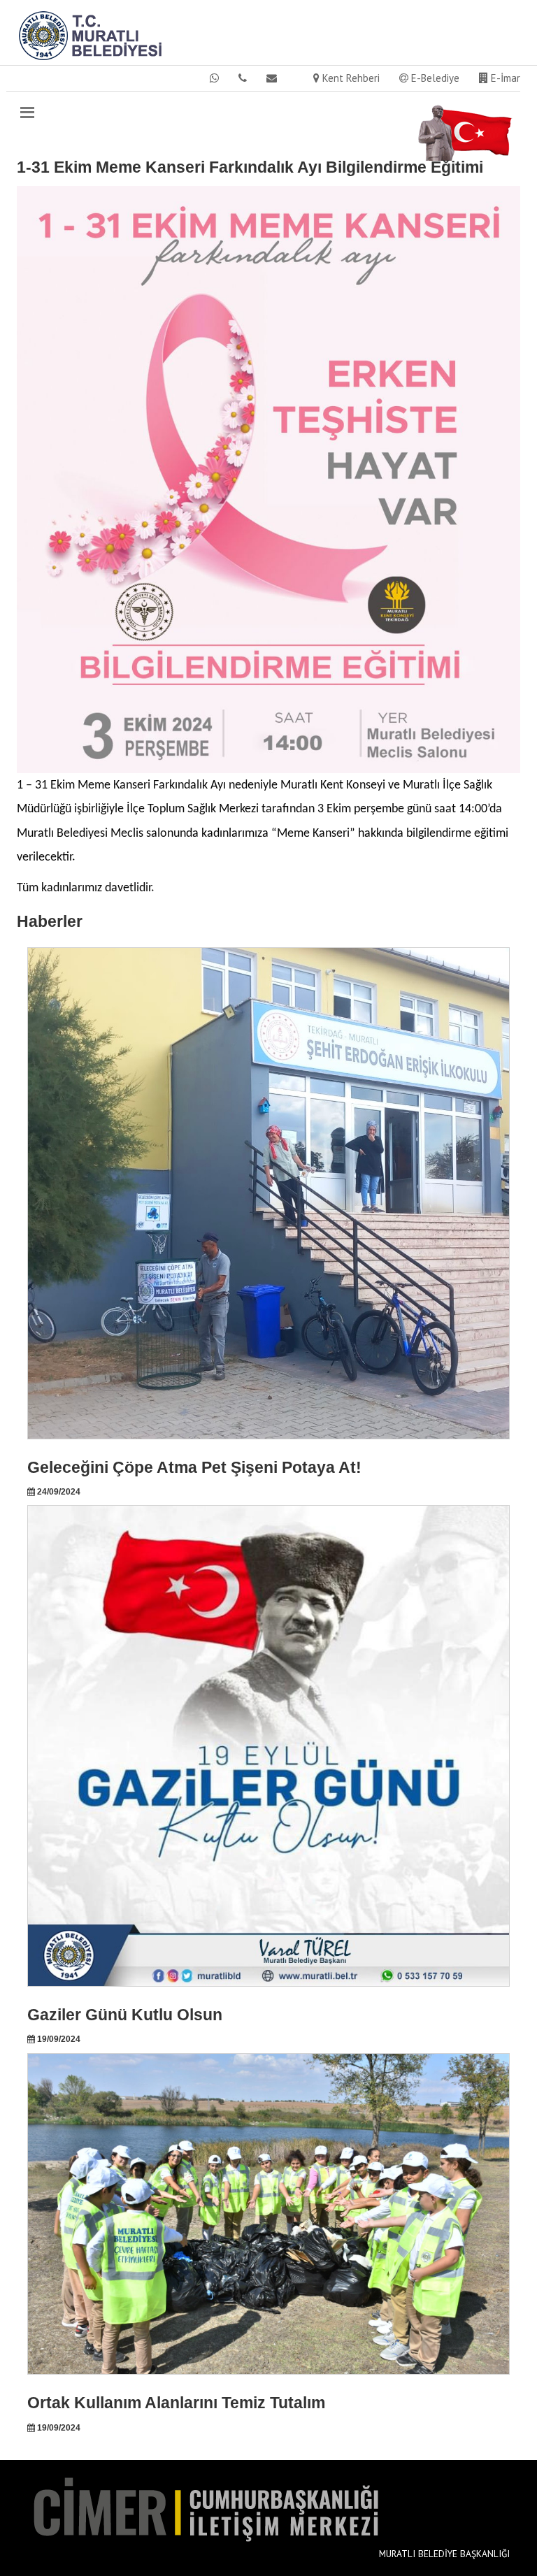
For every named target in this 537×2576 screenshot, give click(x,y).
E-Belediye (434, 78)
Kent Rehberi (350, 78)
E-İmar (504, 78)
